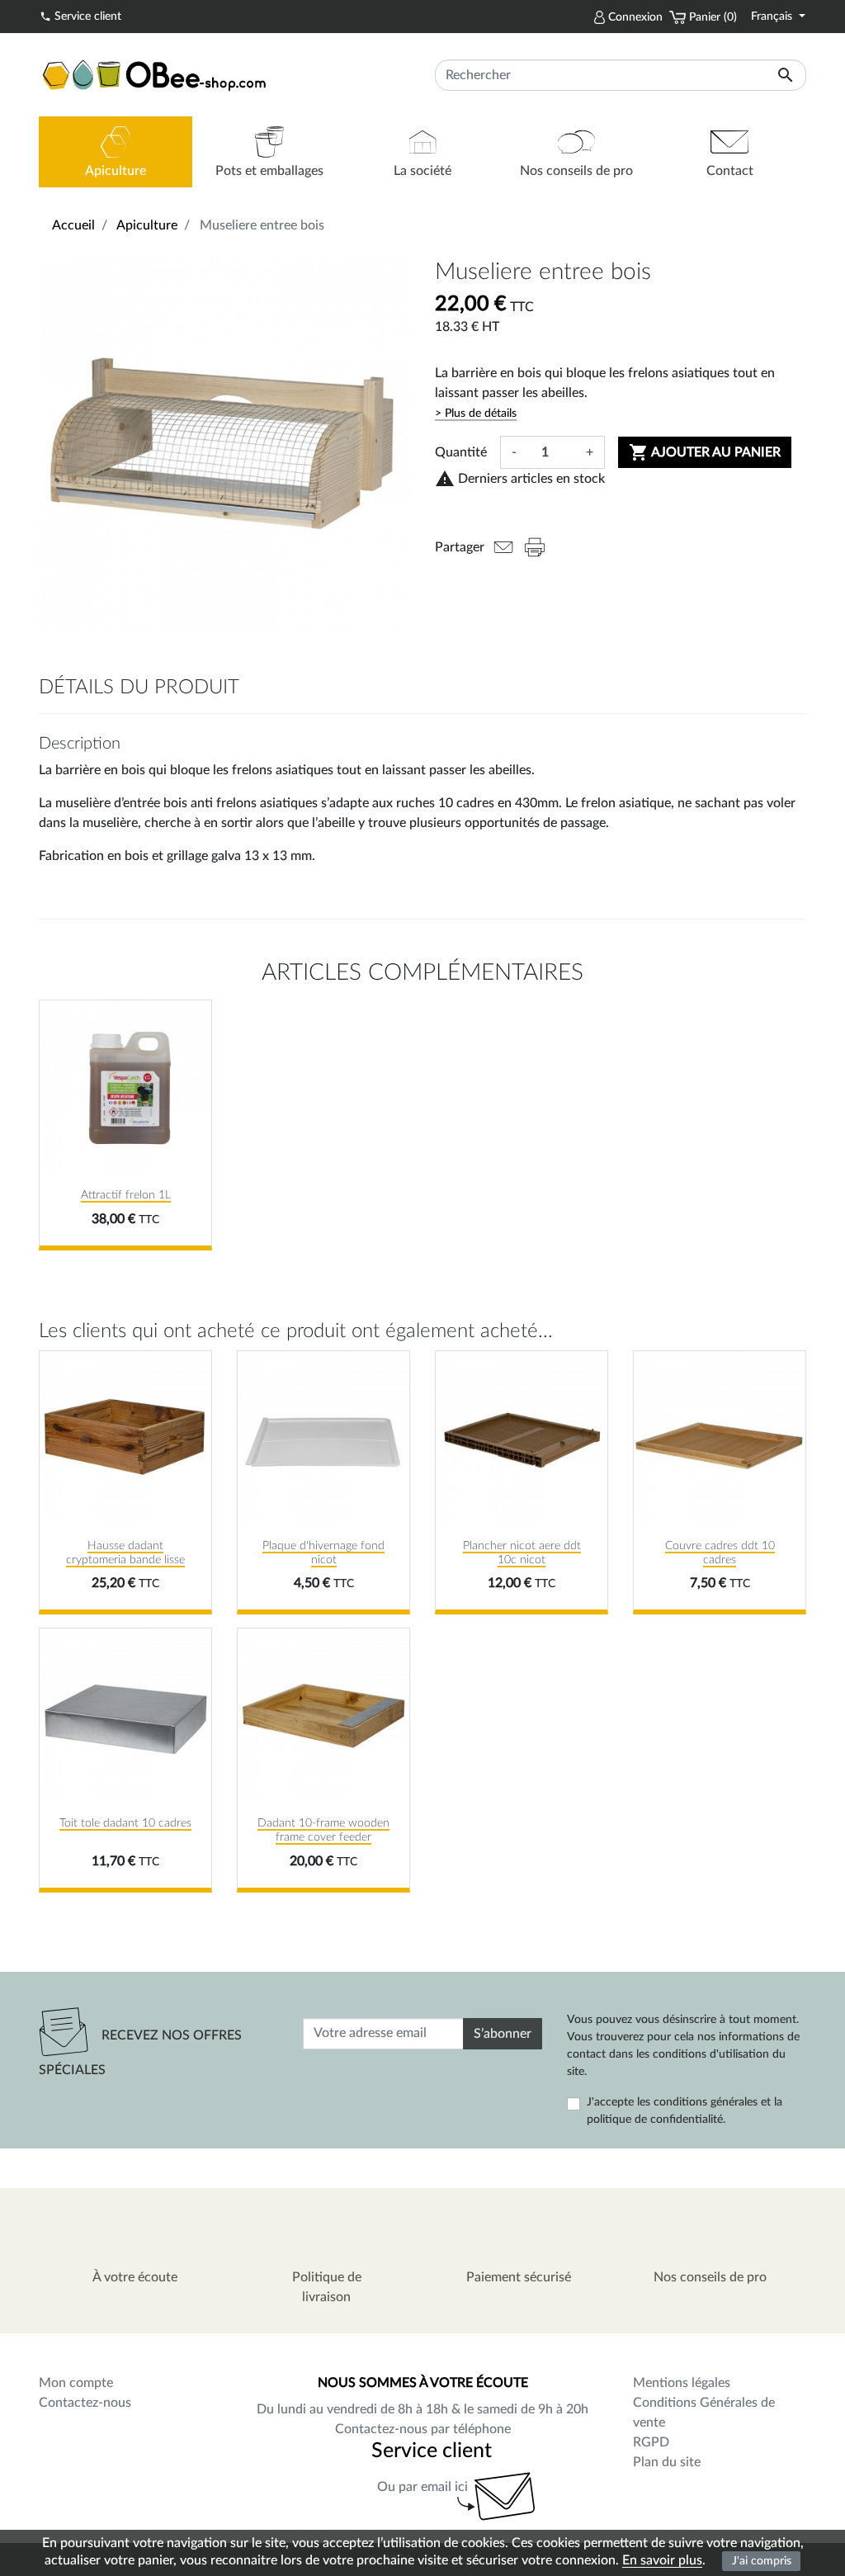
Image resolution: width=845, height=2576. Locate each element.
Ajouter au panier (705, 452)
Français (773, 17)
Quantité (461, 452)
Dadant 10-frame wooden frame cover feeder (323, 1830)
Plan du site (667, 2462)
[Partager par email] (503, 547)
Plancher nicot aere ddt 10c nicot (522, 1553)
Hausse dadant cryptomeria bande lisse (125, 1553)
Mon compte (76, 2383)
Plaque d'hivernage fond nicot (323, 1553)
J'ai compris (762, 2561)
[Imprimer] (535, 547)
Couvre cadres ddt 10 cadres (720, 1553)
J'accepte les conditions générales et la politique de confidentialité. (684, 2111)
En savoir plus (662, 2560)
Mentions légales (682, 2383)
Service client (80, 17)
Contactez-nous (85, 2403)
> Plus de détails (476, 414)
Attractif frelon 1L (126, 1195)
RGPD (651, 2442)
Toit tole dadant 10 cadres (125, 1823)
